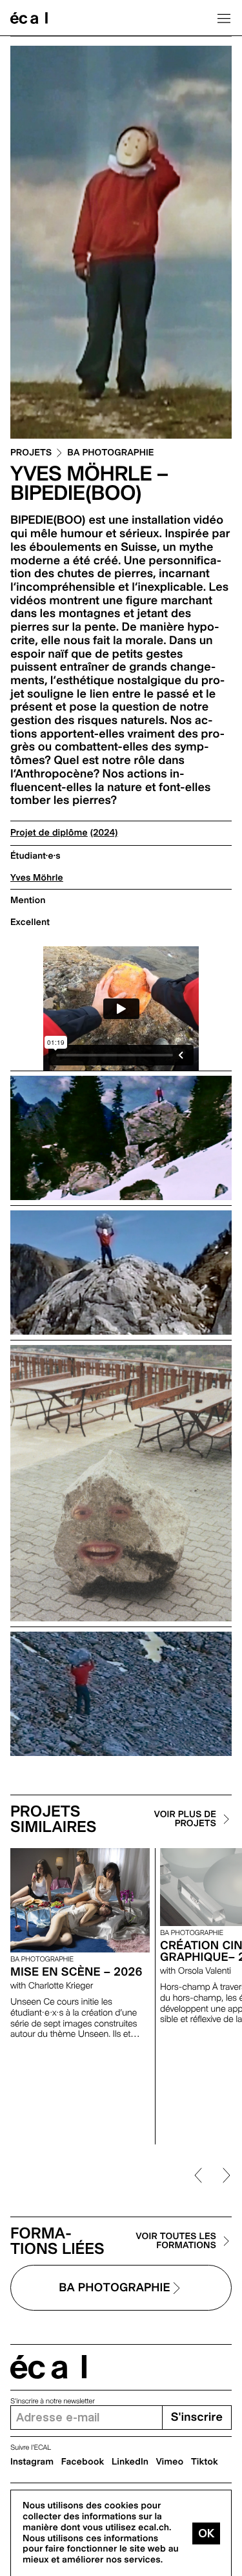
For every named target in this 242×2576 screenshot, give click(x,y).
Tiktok (205, 2462)
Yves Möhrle (37, 878)
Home (29, 18)
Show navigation (224, 18)
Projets (31, 453)
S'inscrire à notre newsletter (53, 2401)
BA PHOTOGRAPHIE (110, 453)
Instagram (32, 2462)
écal (48, 2367)
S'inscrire (197, 2417)
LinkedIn (130, 2462)
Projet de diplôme (49, 833)
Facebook (83, 2462)
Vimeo (170, 2462)
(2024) (104, 833)
